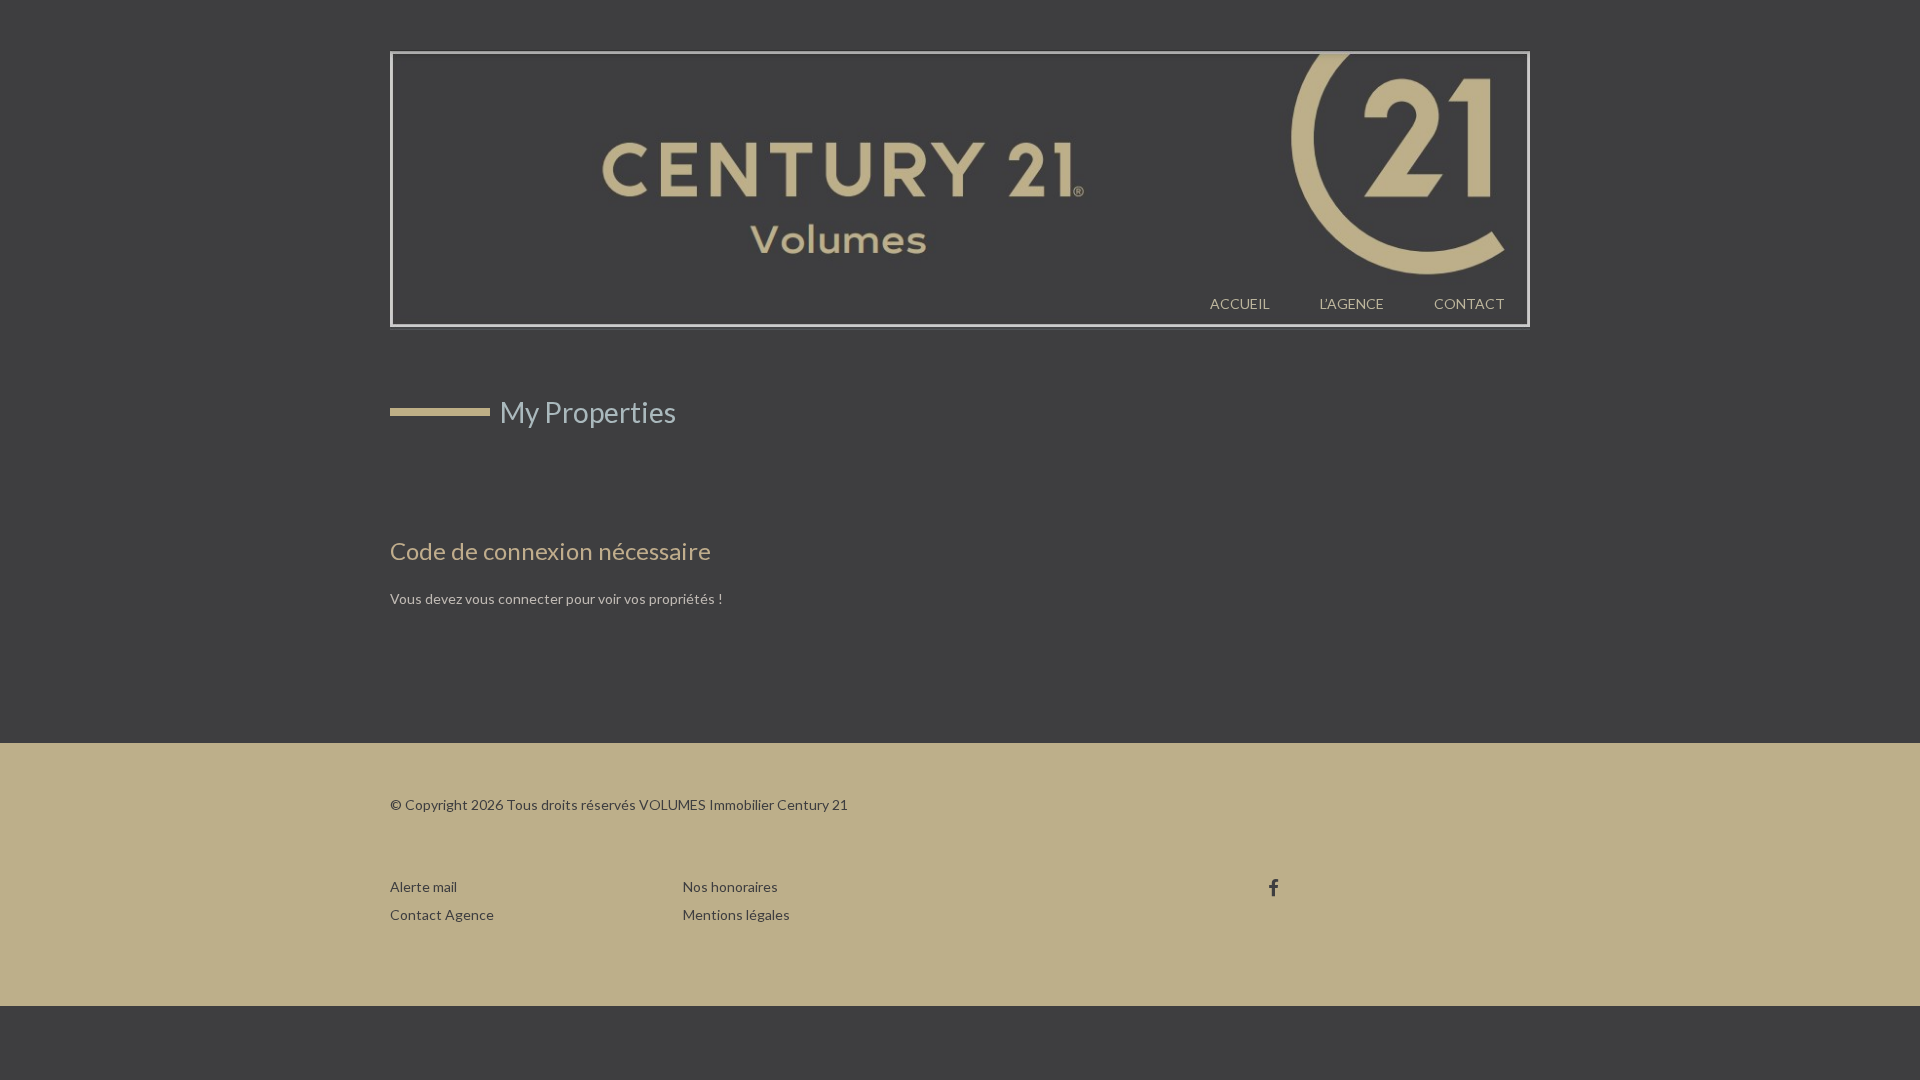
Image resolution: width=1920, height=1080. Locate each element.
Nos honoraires (730, 886)
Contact (1469, 303)
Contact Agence (442, 914)
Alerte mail (423, 886)
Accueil (1240, 303)
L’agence (1352, 303)
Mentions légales (736, 914)
